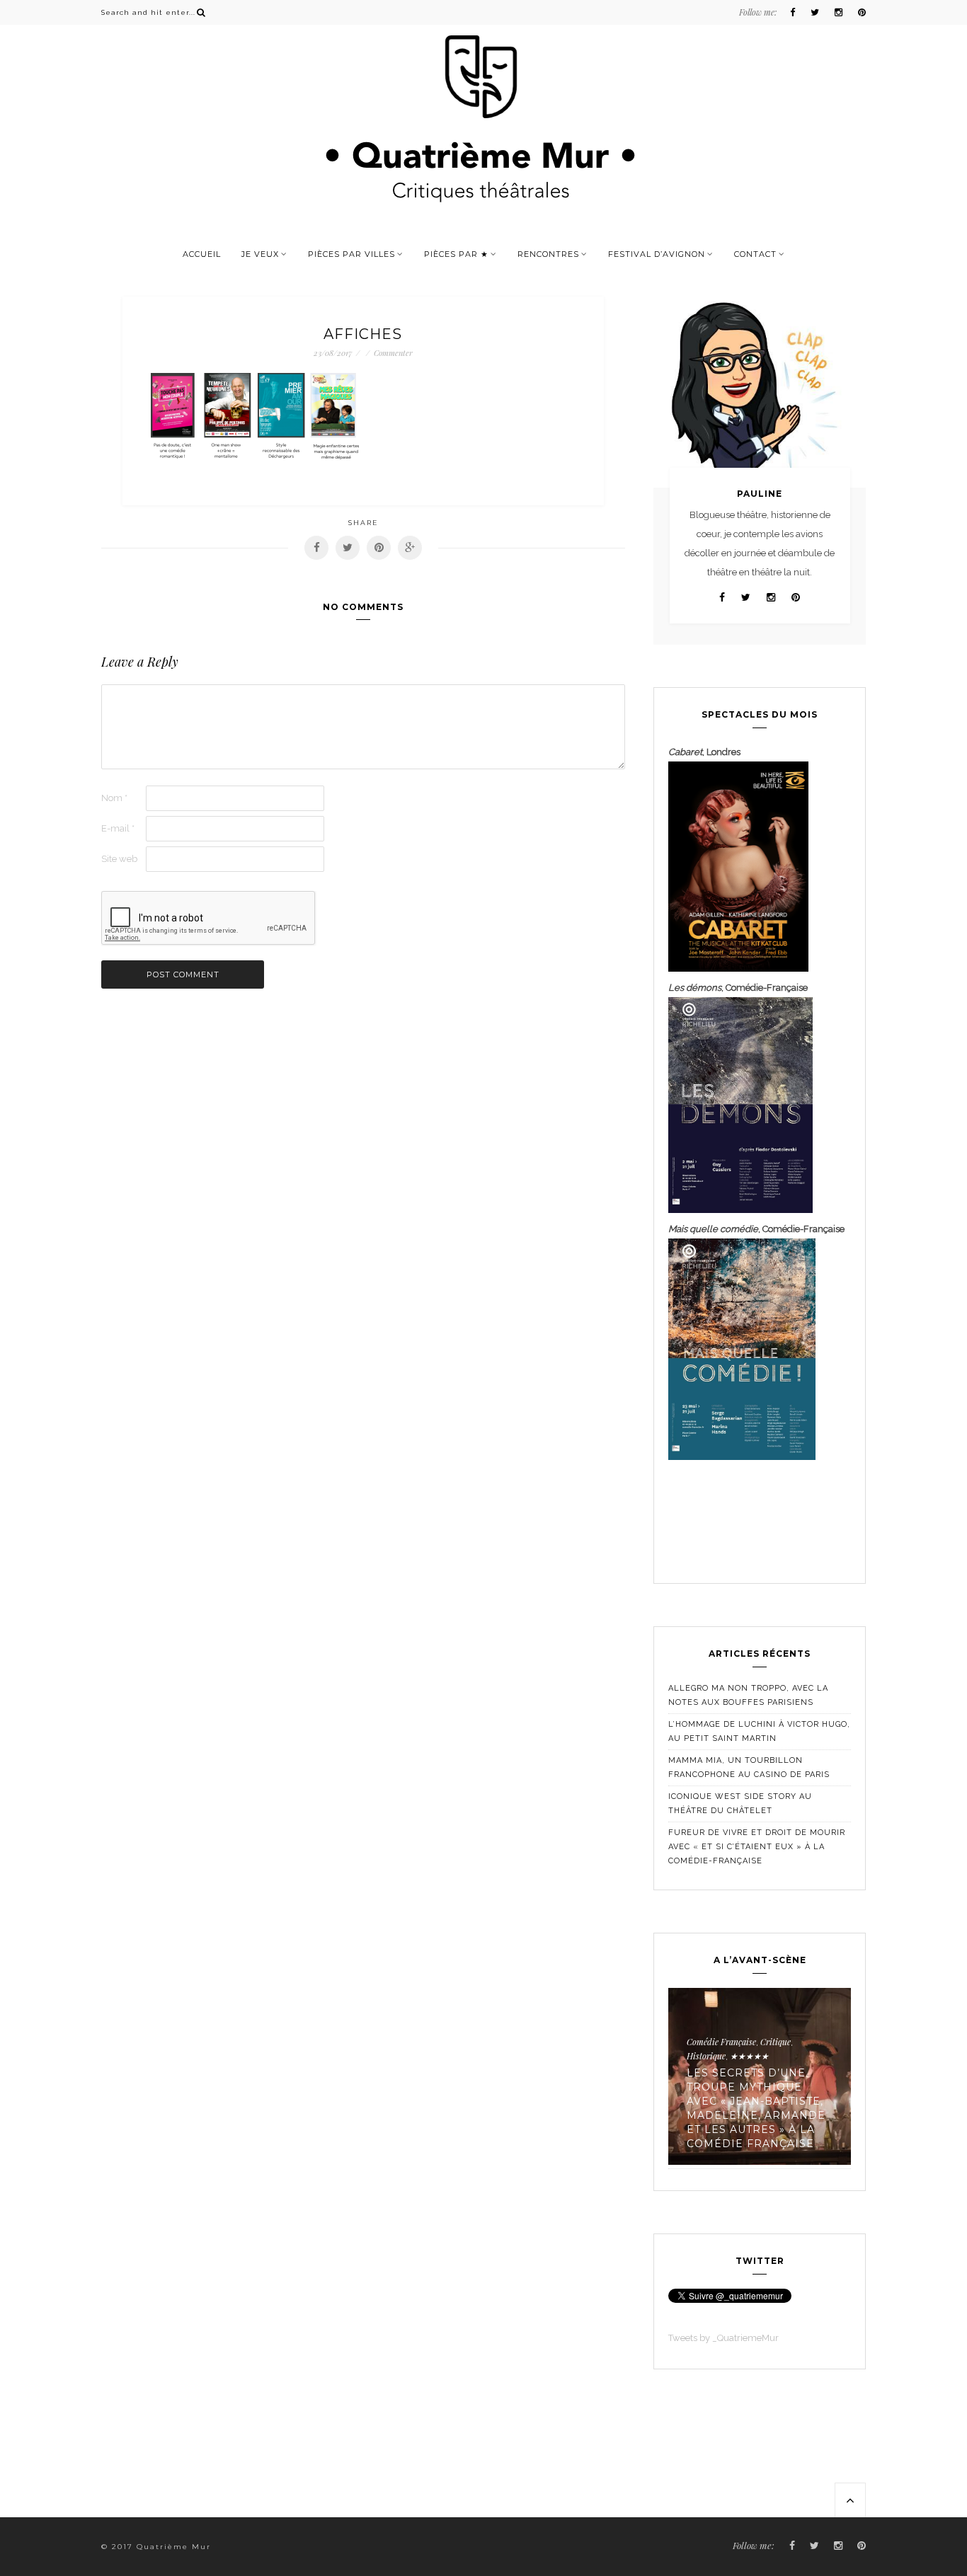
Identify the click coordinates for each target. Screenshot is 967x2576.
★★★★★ (749, 2056)
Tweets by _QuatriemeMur (723, 2338)
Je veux (260, 254)
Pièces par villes (351, 254)
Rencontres (548, 254)
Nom (114, 798)
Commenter (393, 353)
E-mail (118, 828)
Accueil (202, 254)
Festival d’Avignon (657, 254)
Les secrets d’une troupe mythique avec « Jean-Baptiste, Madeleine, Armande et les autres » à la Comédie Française (756, 2108)
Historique (706, 2056)
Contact (755, 254)
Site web (119, 859)
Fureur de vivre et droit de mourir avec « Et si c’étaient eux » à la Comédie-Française (757, 1847)
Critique (776, 2042)
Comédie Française (721, 2042)
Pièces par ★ (456, 254)
